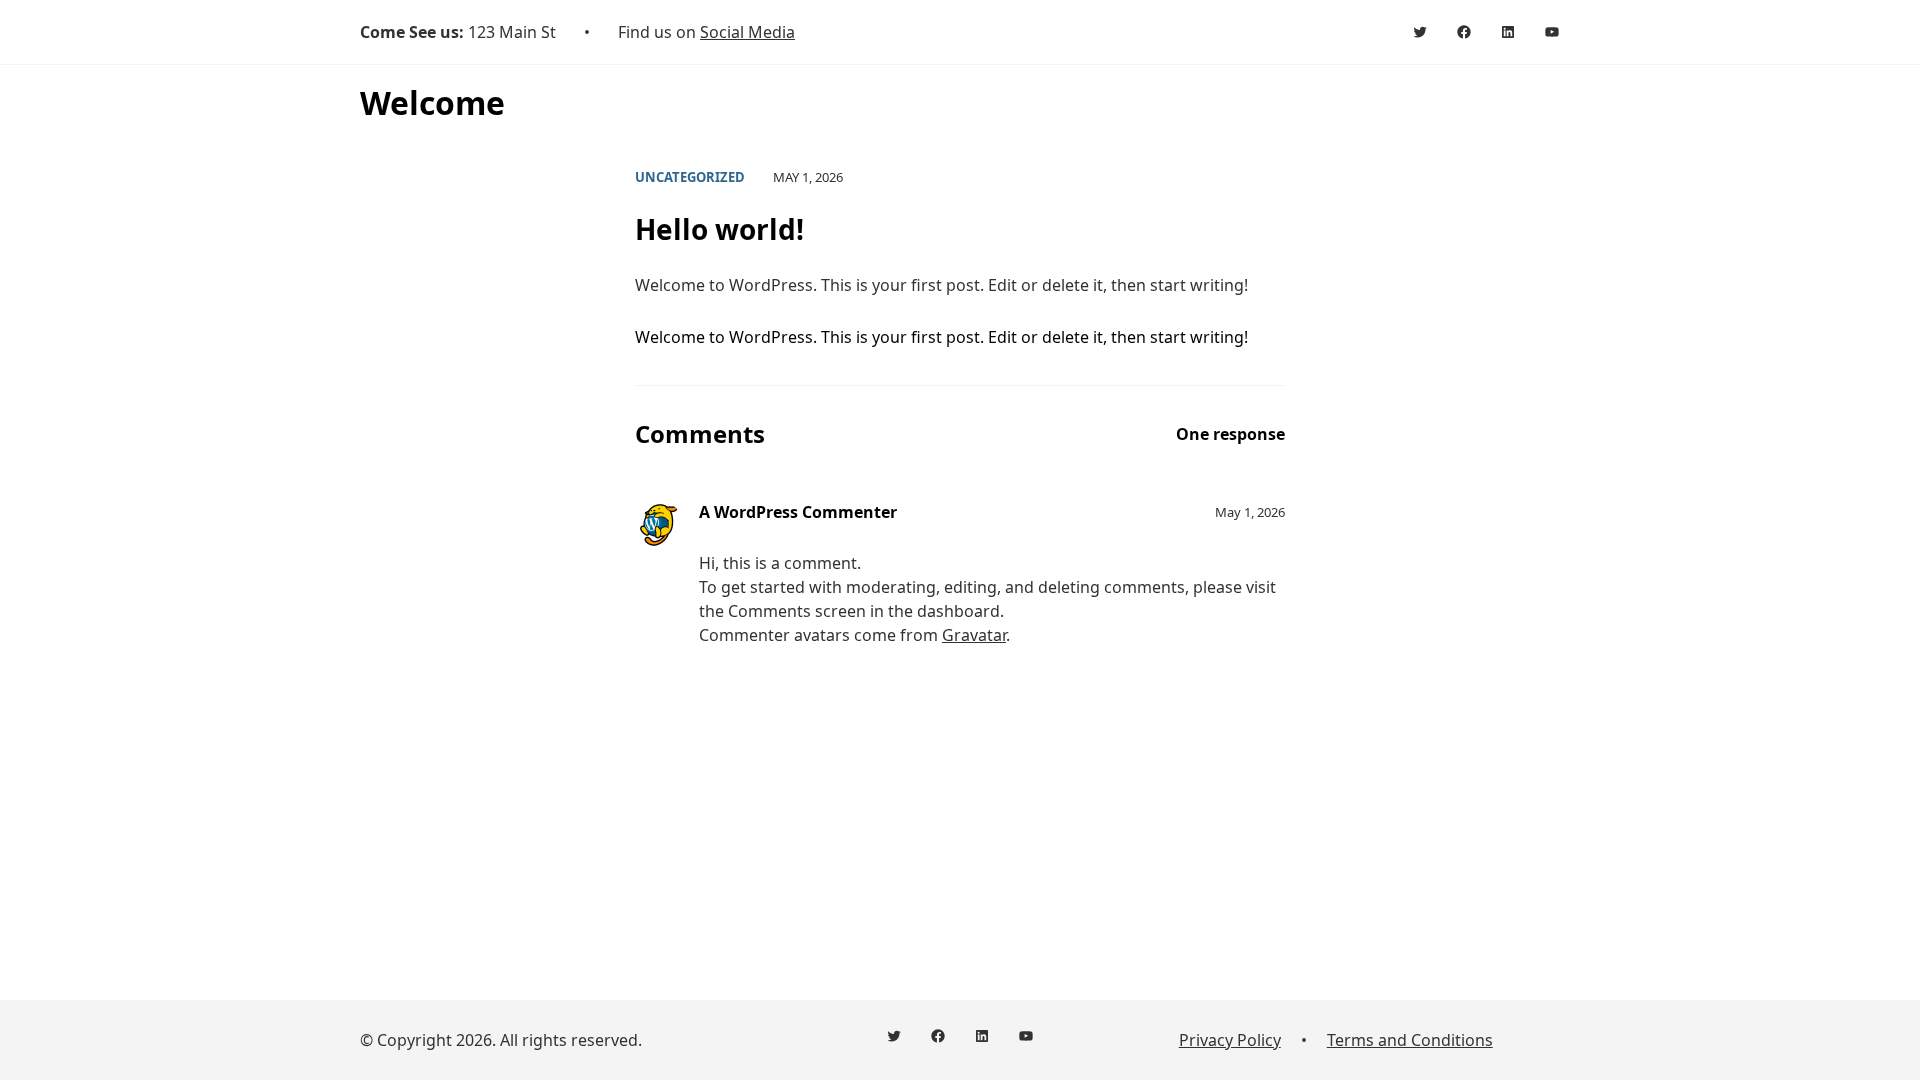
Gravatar (974, 635)
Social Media (747, 32)
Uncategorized (690, 177)
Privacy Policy (1230, 1040)
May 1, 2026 (1250, 512)
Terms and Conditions (1410, 1040)
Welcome (432, 102)
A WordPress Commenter (798, 512)
